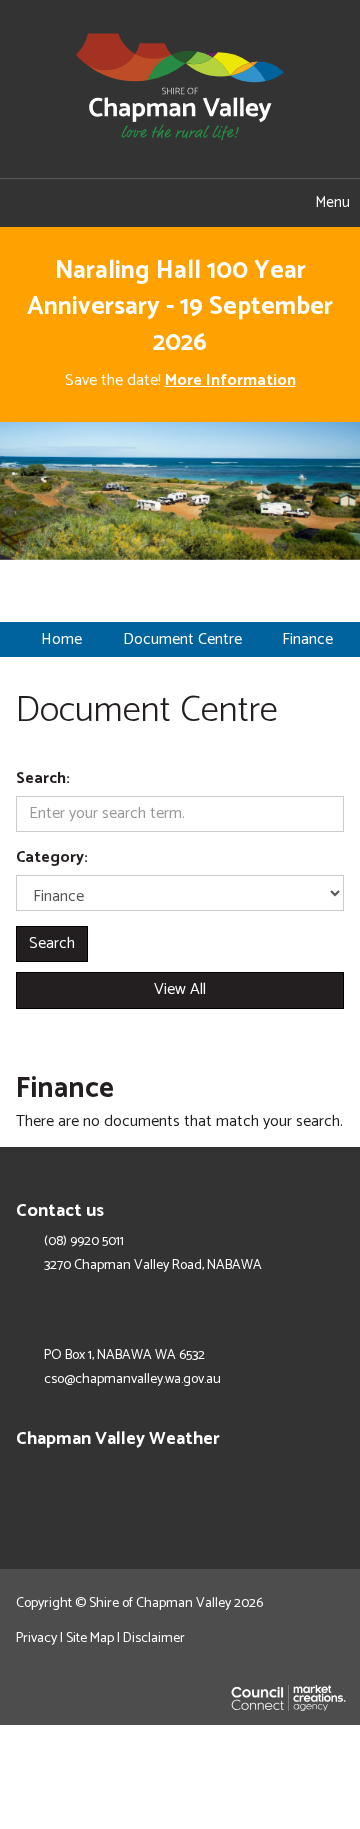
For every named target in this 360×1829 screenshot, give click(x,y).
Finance (307, 639)
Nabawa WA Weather (334, 1482)
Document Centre (182, 639)
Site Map (90, 1638)
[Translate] (210, 203)
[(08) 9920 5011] (150, 203)
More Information (230, 380)
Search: (43, 779)
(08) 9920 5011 (84, 1242)
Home (61, 639)
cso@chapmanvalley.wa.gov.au (132, 1380)
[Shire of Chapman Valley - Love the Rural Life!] (180, 88)
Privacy (36, 1638)
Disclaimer (154, 1638)
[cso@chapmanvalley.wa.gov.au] (90, 203)
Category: (52, 858)
